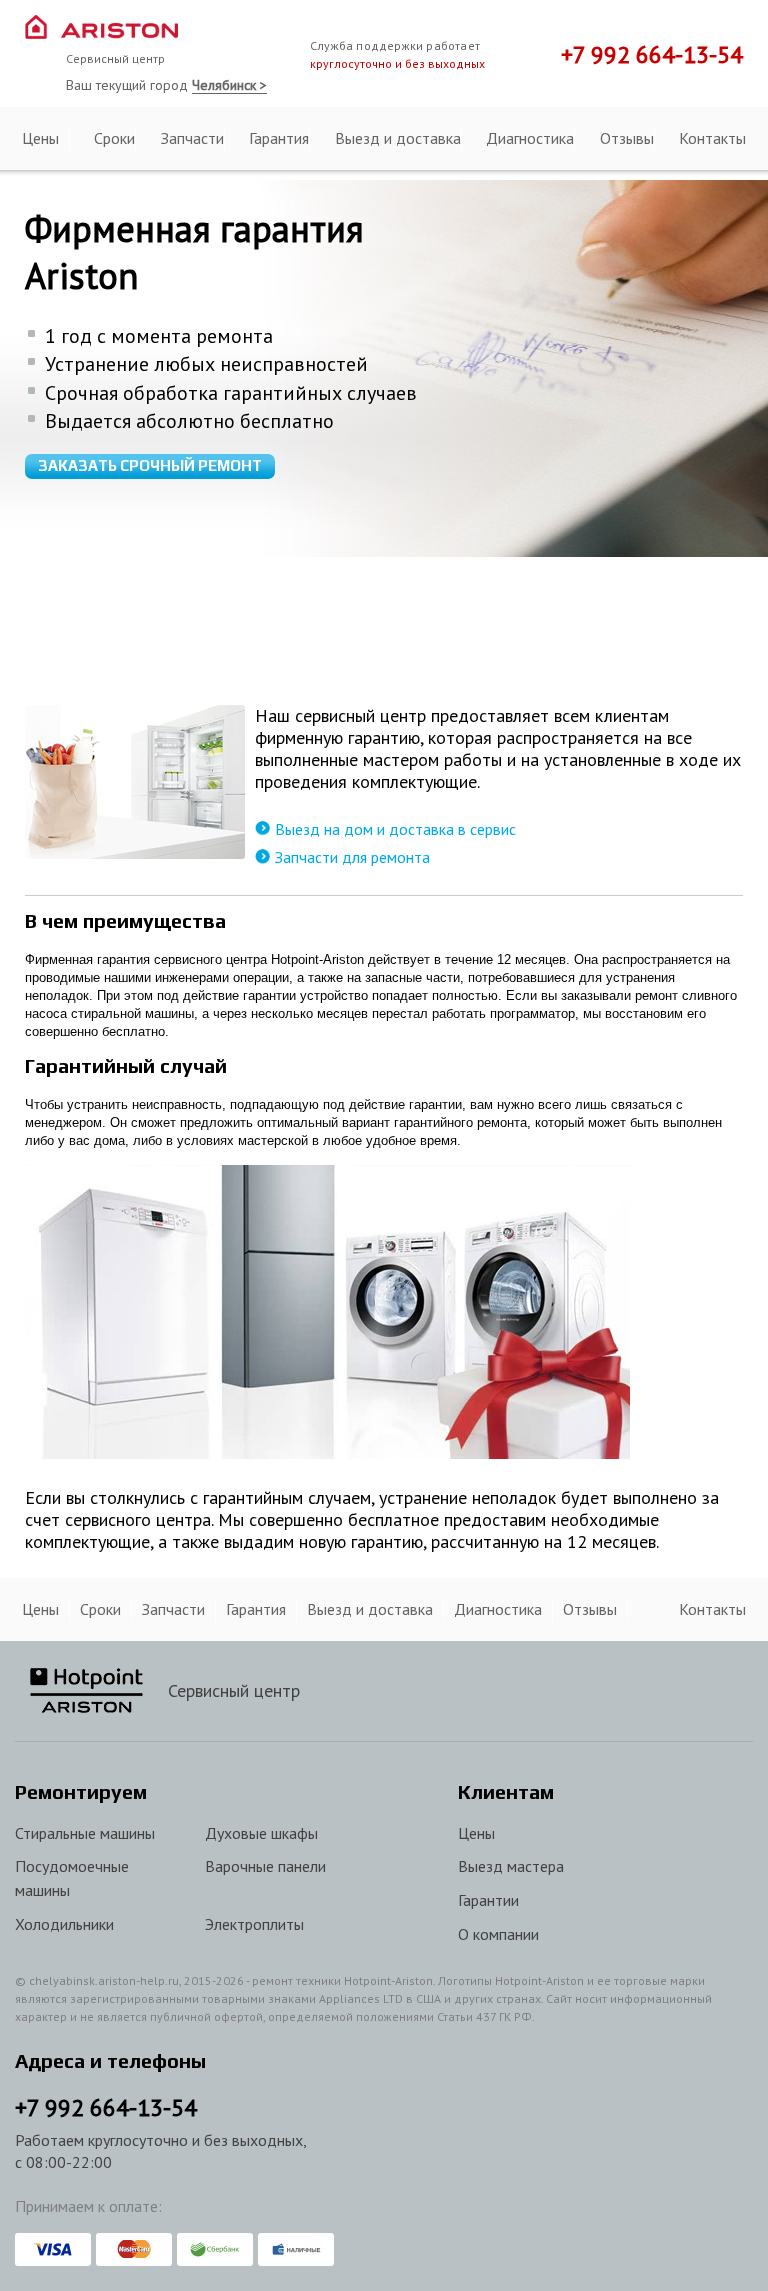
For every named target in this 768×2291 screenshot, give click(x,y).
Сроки (114, 138)
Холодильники (64, 1924)
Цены (40, 138)
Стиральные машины (85, 1833)
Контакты (712, 138)
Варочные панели (265, 1866)
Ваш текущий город (166, 85)
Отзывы (627, 138)
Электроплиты (254, 1924)
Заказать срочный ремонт (150, 465)
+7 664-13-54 (106, 2107)
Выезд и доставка (398, 138)
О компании (498, 1934)
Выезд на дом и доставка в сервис (395, 829)
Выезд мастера (511, 1866)
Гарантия (279, 138)
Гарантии (488, 1900)
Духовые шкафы (261, 1833)
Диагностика (530, 138)
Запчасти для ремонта (352, 857)
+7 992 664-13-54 (652, 54)
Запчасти (192, 138)
